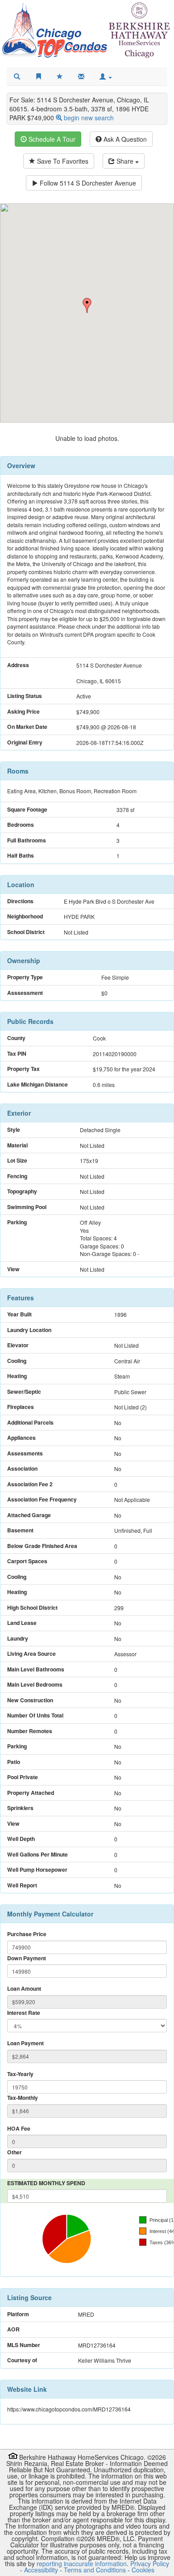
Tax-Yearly (20, 2074)
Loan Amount (24, 1989)
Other (14, 2152)
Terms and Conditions (95, 2570)
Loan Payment (25, 2043)
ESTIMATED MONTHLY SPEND (46, 2183)
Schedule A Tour (51, 139)
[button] (106, 76)
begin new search (89, 118)
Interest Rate (24, 2013)
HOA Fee (19, 2129)
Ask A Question (124, 139)
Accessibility (41, 2570)
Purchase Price (27, 1934)
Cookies (143, 2570)
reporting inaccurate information (82, 2563)
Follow (87, 183)
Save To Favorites (62, 161)
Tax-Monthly (23, 2098)
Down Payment (27, 1958)
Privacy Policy (150, 2563)
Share (125, 161)
